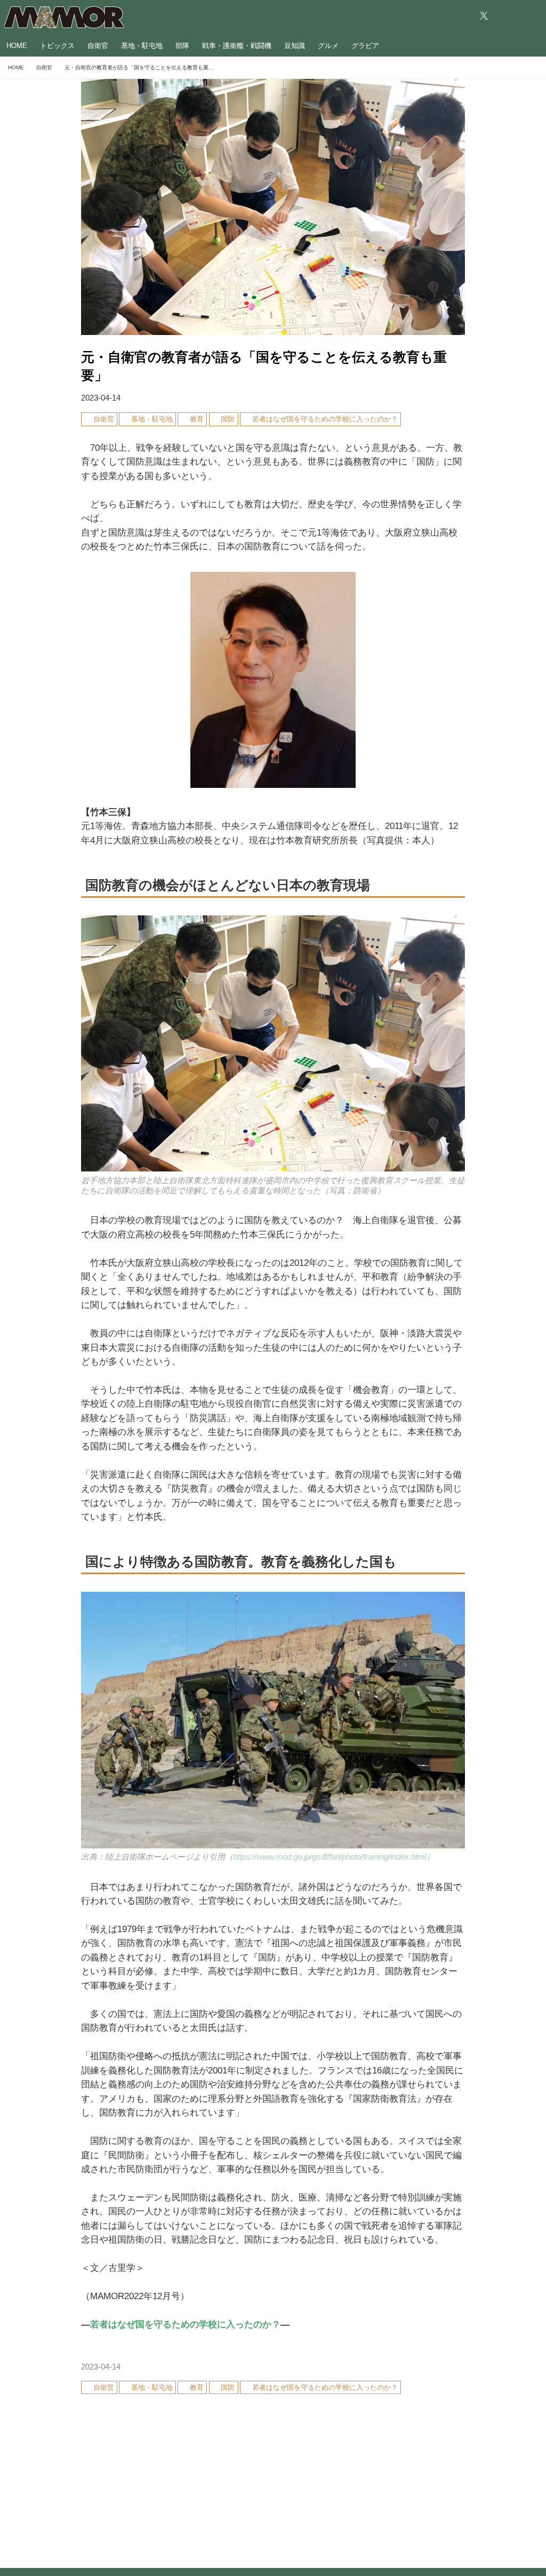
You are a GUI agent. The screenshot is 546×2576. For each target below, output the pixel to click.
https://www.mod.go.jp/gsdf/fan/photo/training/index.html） (334, 1857)
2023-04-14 (101, 398)
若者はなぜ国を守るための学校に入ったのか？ (185, 2324)
